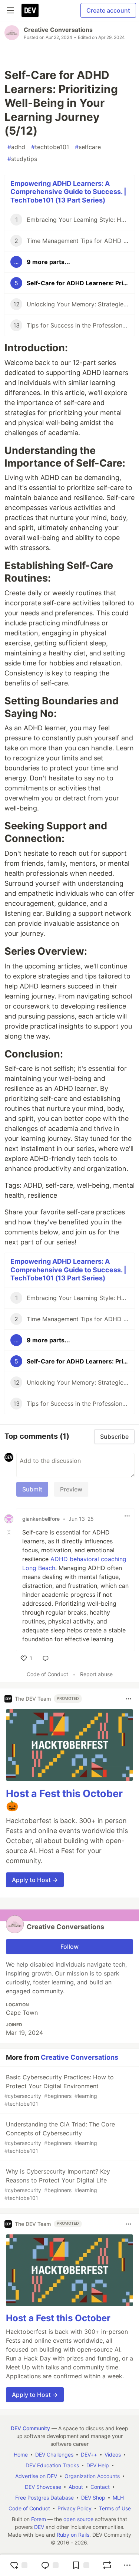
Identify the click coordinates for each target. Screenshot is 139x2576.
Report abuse (96, 1674)
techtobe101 (50, 147)
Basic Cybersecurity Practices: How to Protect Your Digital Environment (59, 2090)
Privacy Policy (75, 2508)
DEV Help (98, 2465)
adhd (16, 147)
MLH (118, 2498)
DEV (39, 2527)
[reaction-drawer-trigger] (19, 2565)
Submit (32, 1489)
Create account (108, 10)
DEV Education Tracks (52, 2465)
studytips (22, 159)
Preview (71, 1489)
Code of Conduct (47, 1674)
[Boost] (107, 2565)
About (76, 2487)
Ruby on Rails (73, 2535)
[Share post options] (127, 2565)
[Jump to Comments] (50, 2565)
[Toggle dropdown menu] (127, 1516)
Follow (69, 1947)
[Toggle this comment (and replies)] (10, 1532)
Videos (113, 2455)
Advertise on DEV (36, 2476)
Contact (100, 2487)
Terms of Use (115, 2508)
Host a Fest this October (58, 2318)
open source (78, 2519)
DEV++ (89, 2455)
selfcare (88, 147)
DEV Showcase (43, 2487)
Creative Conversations (58, 30)
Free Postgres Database (44, 2498)
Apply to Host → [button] (35, 1880)
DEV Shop (93, 2498)
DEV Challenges (54, 2455)
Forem (39, 2519)
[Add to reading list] (80, 2565)
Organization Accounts (92, 2476)
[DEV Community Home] (30, 10)
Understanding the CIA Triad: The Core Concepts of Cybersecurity (60, 2137)
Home (21, 2455)
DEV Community (30, 2428)
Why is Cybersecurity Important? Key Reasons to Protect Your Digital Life (57, 2184)
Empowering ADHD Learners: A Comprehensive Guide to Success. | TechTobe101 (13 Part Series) (68, 192)
